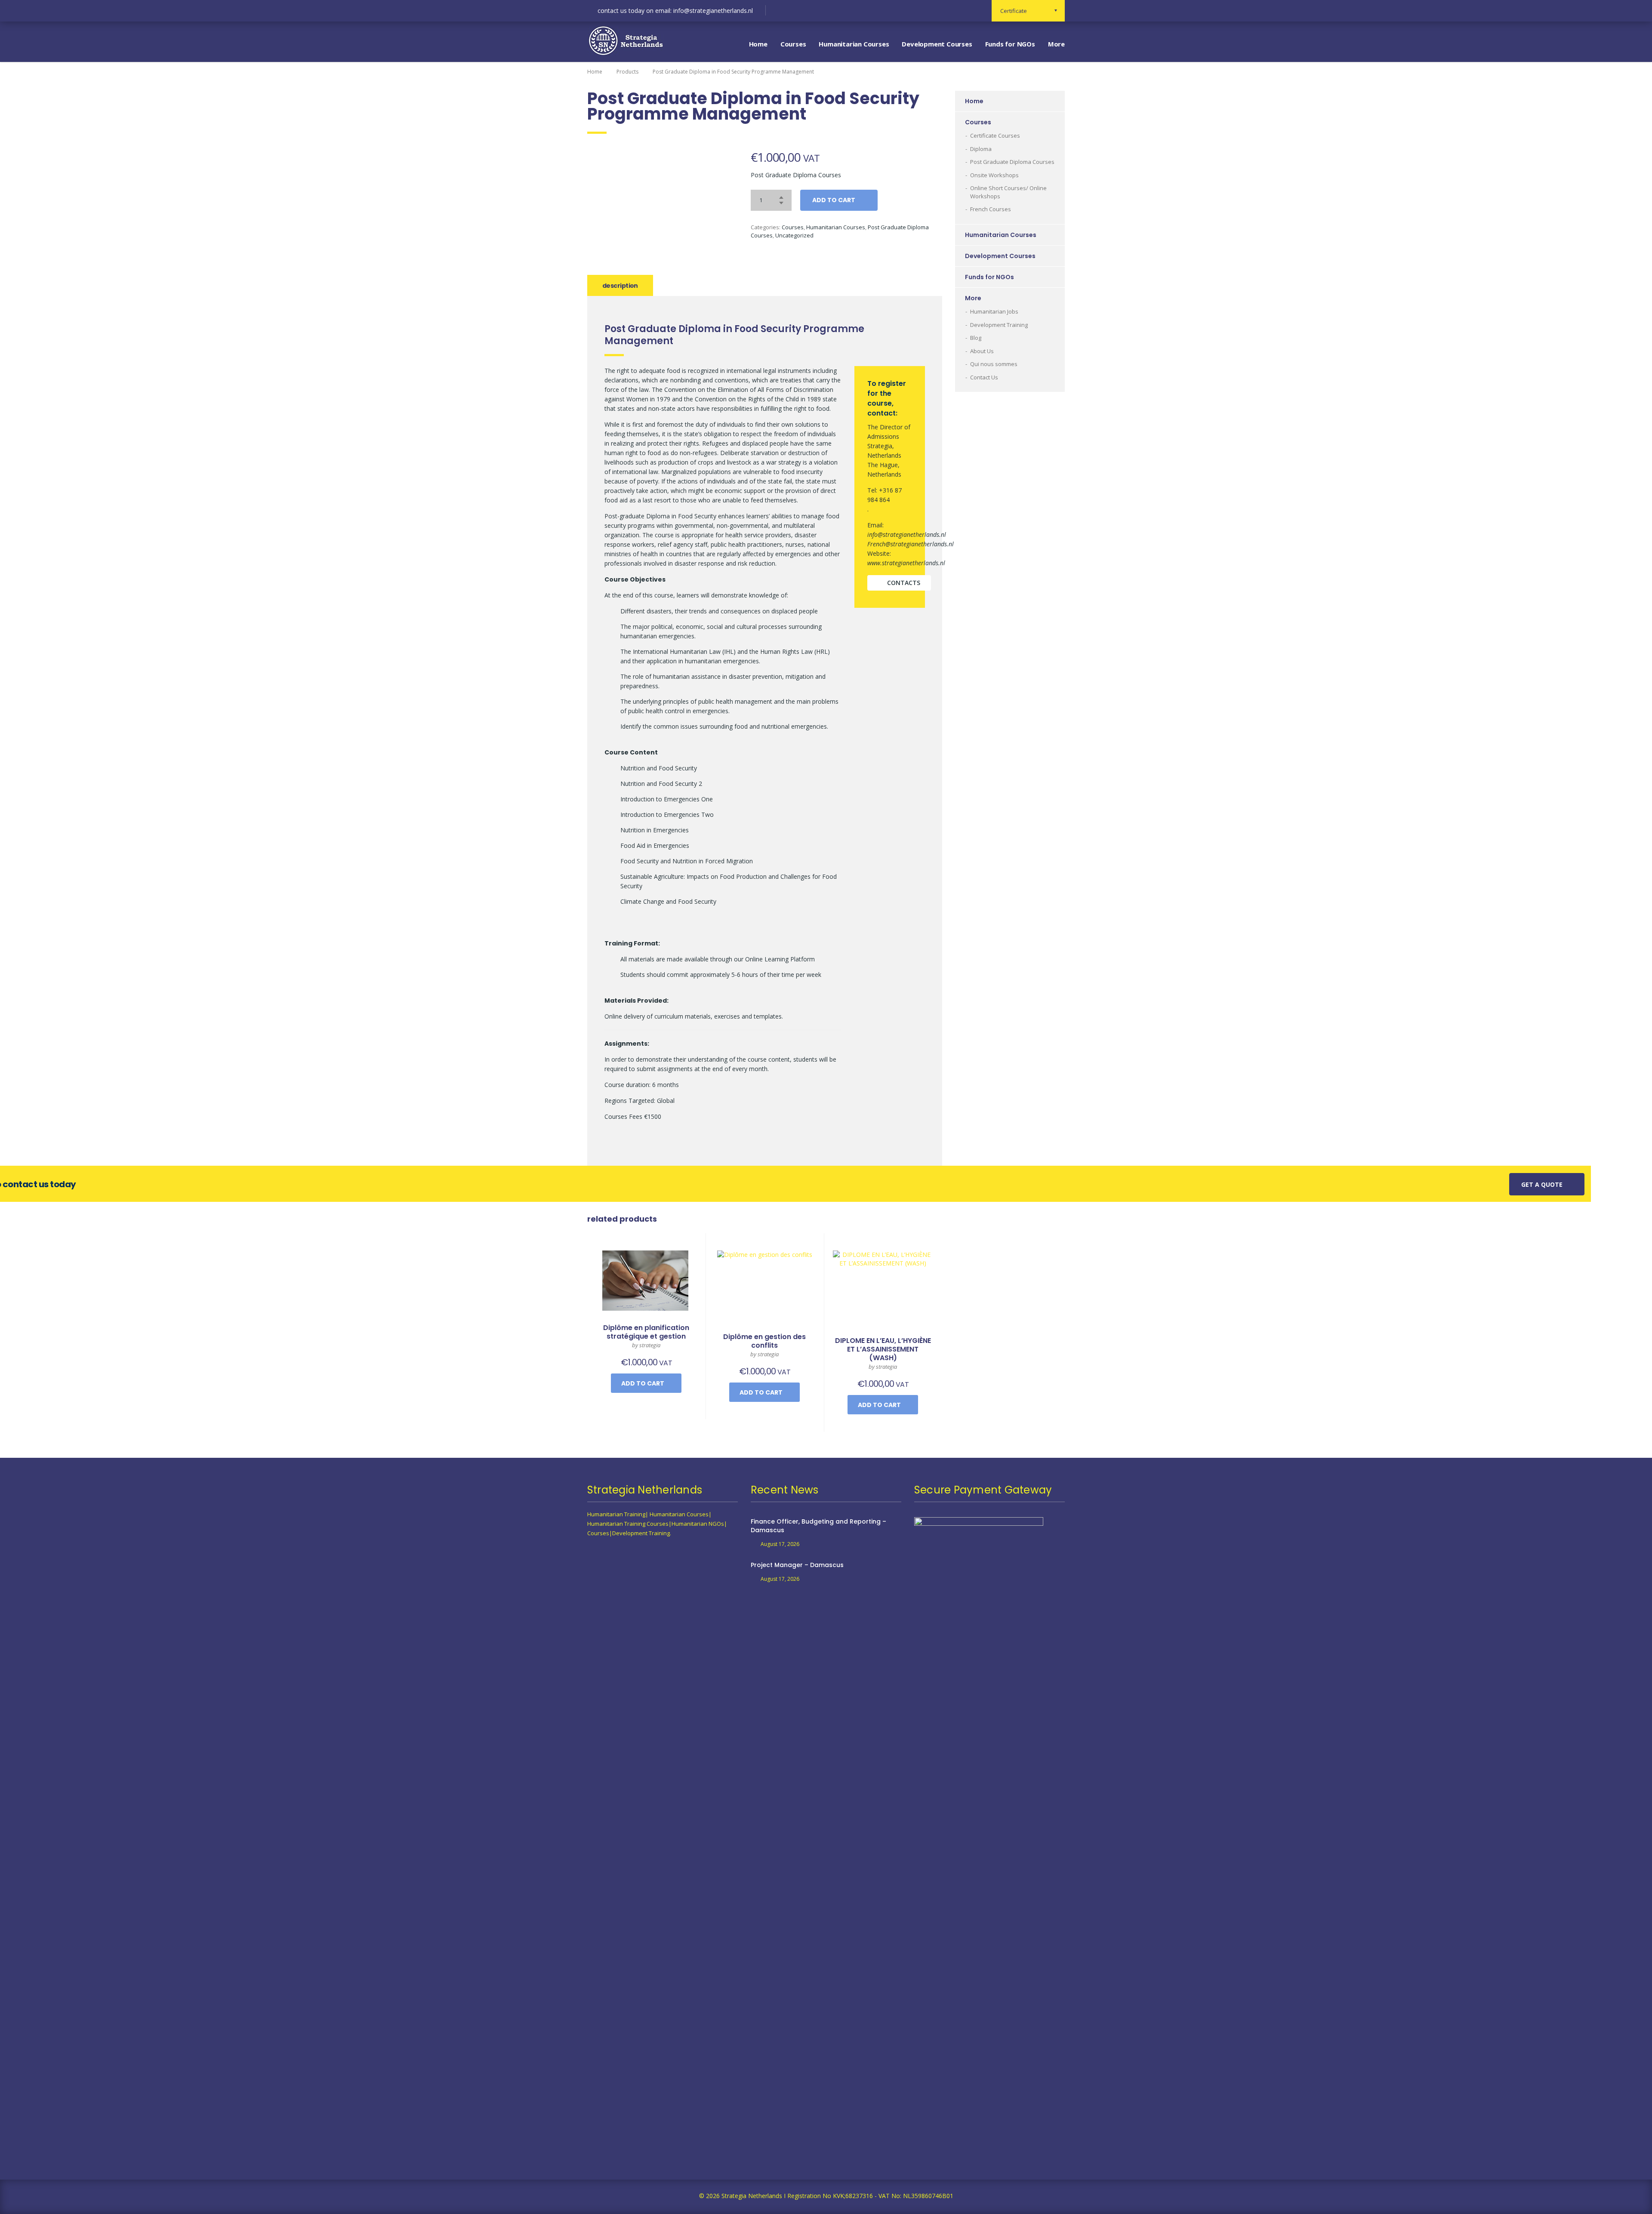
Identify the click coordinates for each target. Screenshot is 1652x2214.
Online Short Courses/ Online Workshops (1008, 192)
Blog (976, 338)
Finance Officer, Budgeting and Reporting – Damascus (818, 1526)
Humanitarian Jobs (994, 311)
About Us (982, 351)
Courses (793, 44)
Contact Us (984, 377)
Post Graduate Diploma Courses (1012, 162)
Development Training (999, 325)
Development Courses (937, 44)
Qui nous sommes (994, 364)
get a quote (1542, 1184)
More (1056, 44)
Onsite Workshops (994, 175)
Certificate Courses (995, 135)
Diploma (981, 149)
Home (758, 44)
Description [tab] (620, 286)
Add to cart (834, 200)
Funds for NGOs (1010, 44)
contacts (904, 583)
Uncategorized (794, 235)
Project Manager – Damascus (797, 1565)
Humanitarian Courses (854, 44)
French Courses (991, 209)
